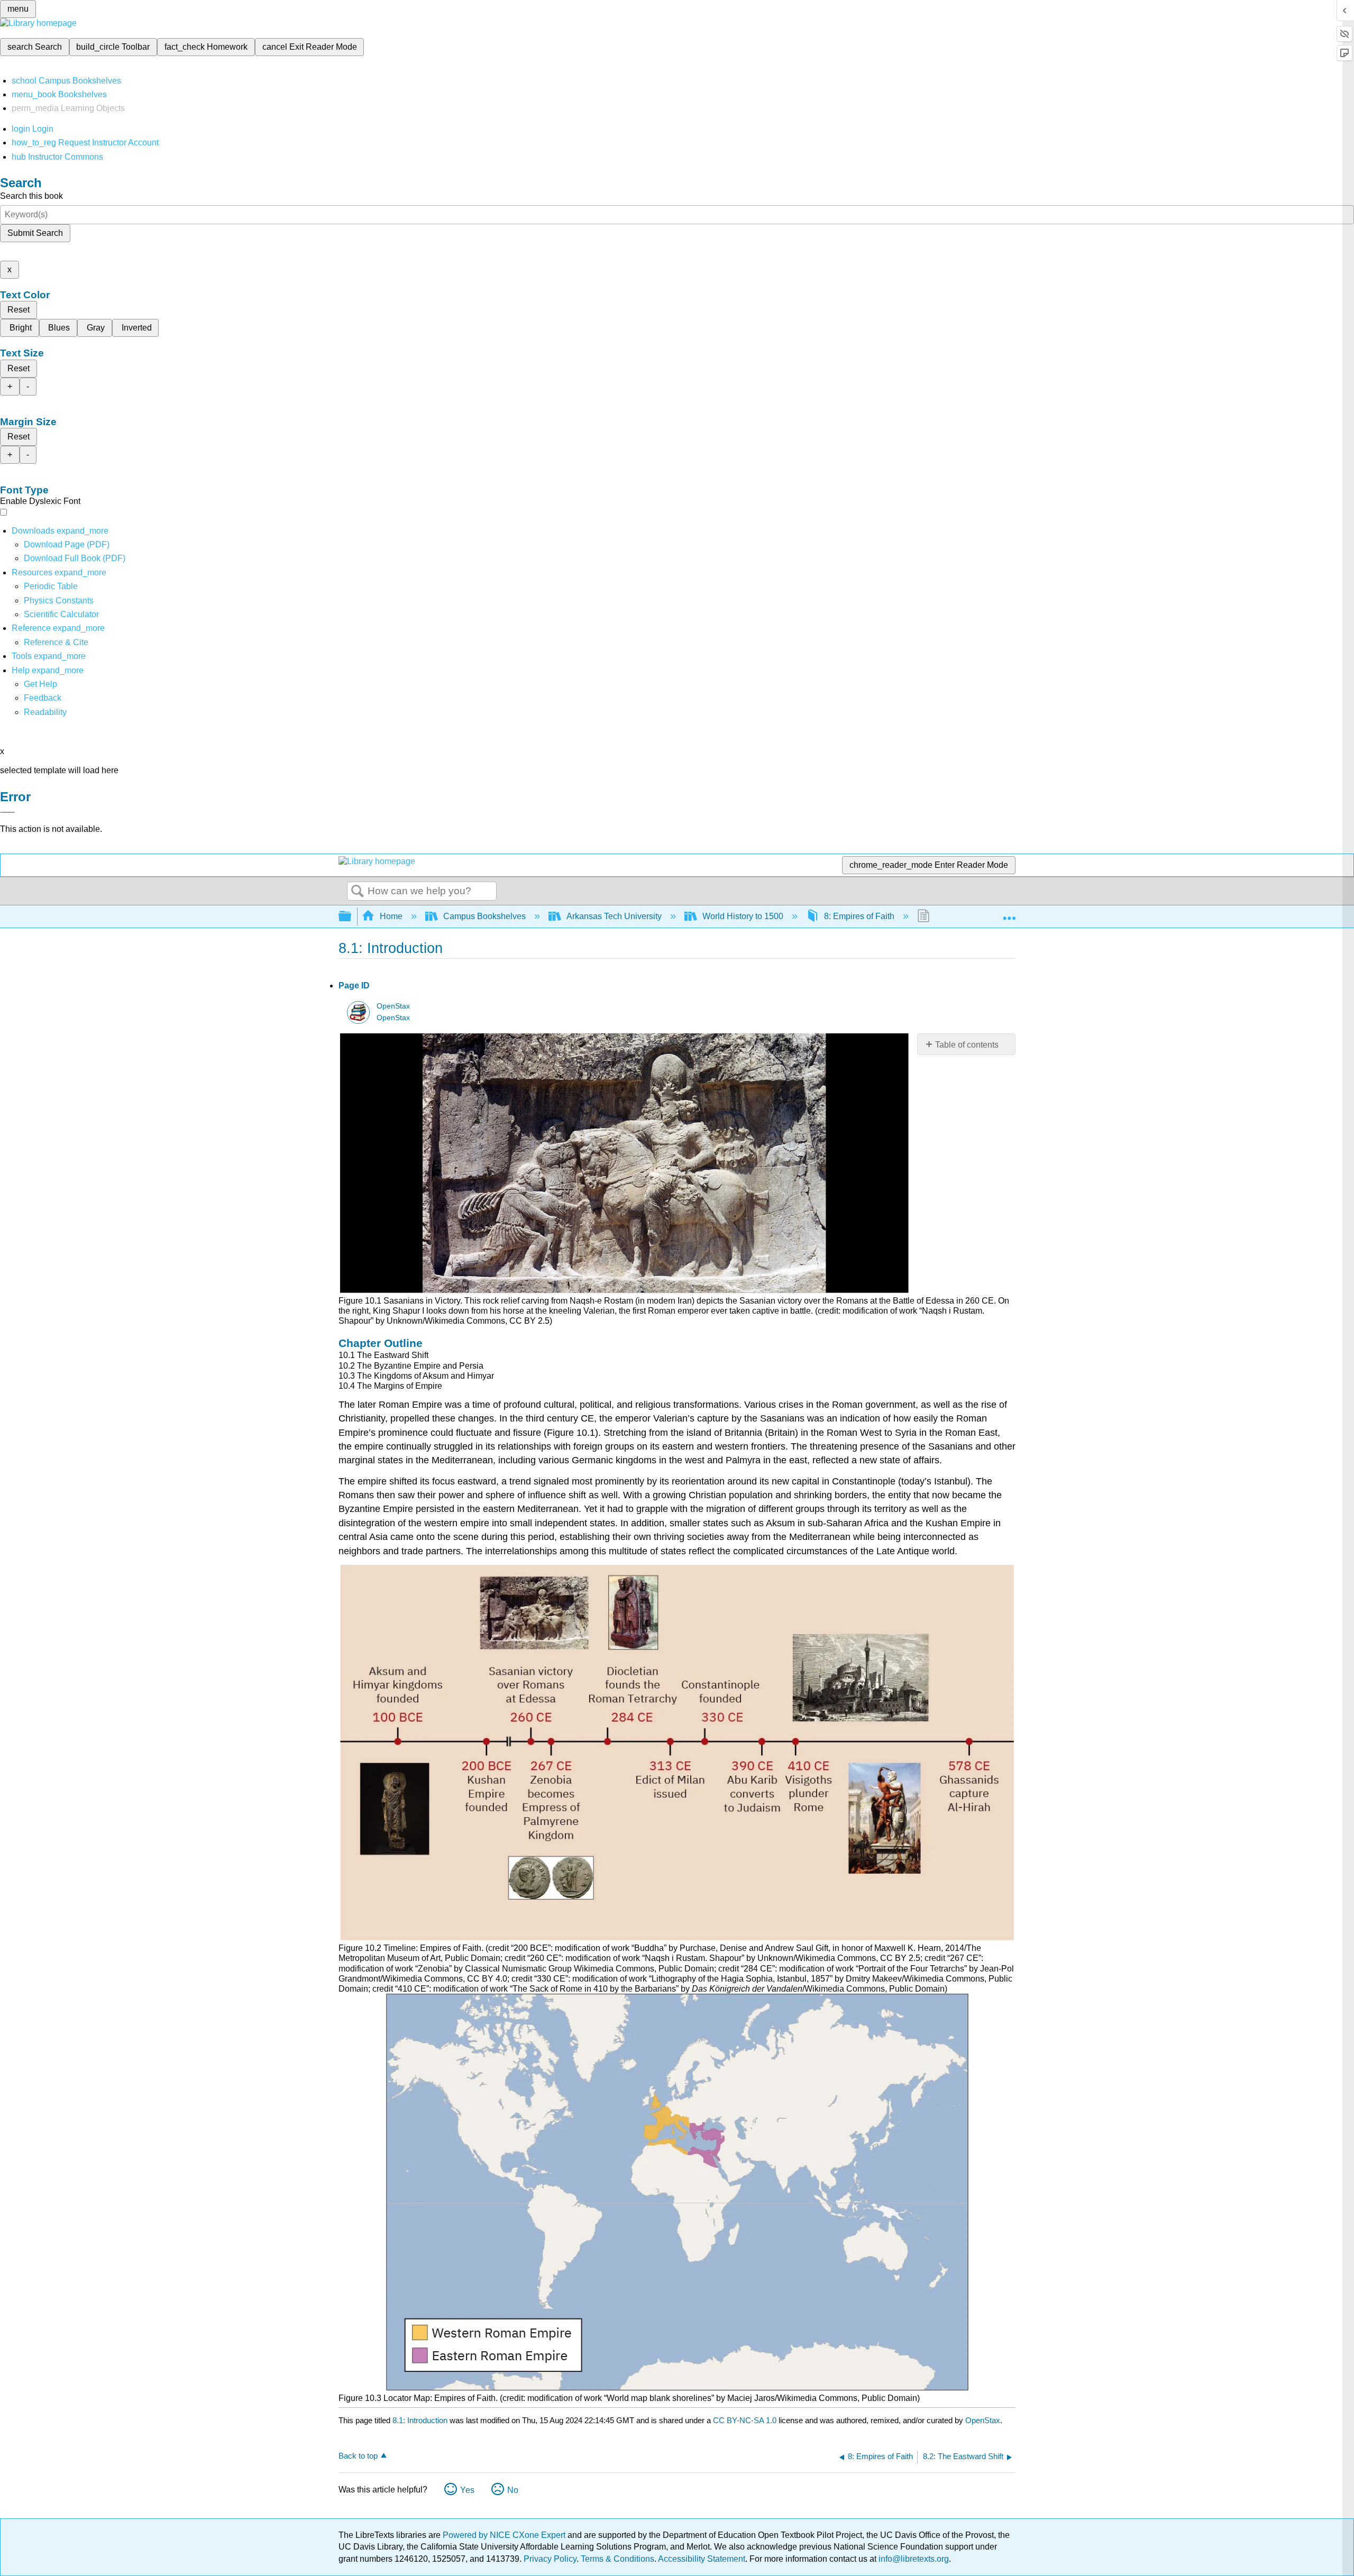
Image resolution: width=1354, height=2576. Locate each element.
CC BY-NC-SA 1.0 (745, 2420)
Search (358, 892)
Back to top (358, 2456)
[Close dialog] (7, 812)
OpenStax (393, 1006)
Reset (19, 310)
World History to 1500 (743, 916)
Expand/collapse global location (1009, 913)
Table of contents (967, 1045)
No (513, 2490)
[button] (43, 698)
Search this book (31, 196)
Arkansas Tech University (614, 916)
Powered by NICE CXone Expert (505, 2535)
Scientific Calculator (61, 614)
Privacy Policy (550, 2559)
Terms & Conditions (617, 2559)
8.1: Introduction (420, 2420)
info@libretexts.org (913, 2559)
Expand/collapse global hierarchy (352, 917)
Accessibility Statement (702, 2559)
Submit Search (35, 233)
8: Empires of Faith (859, 916)
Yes (467, 2490)
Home (391, 916)
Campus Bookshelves (484, 916)
